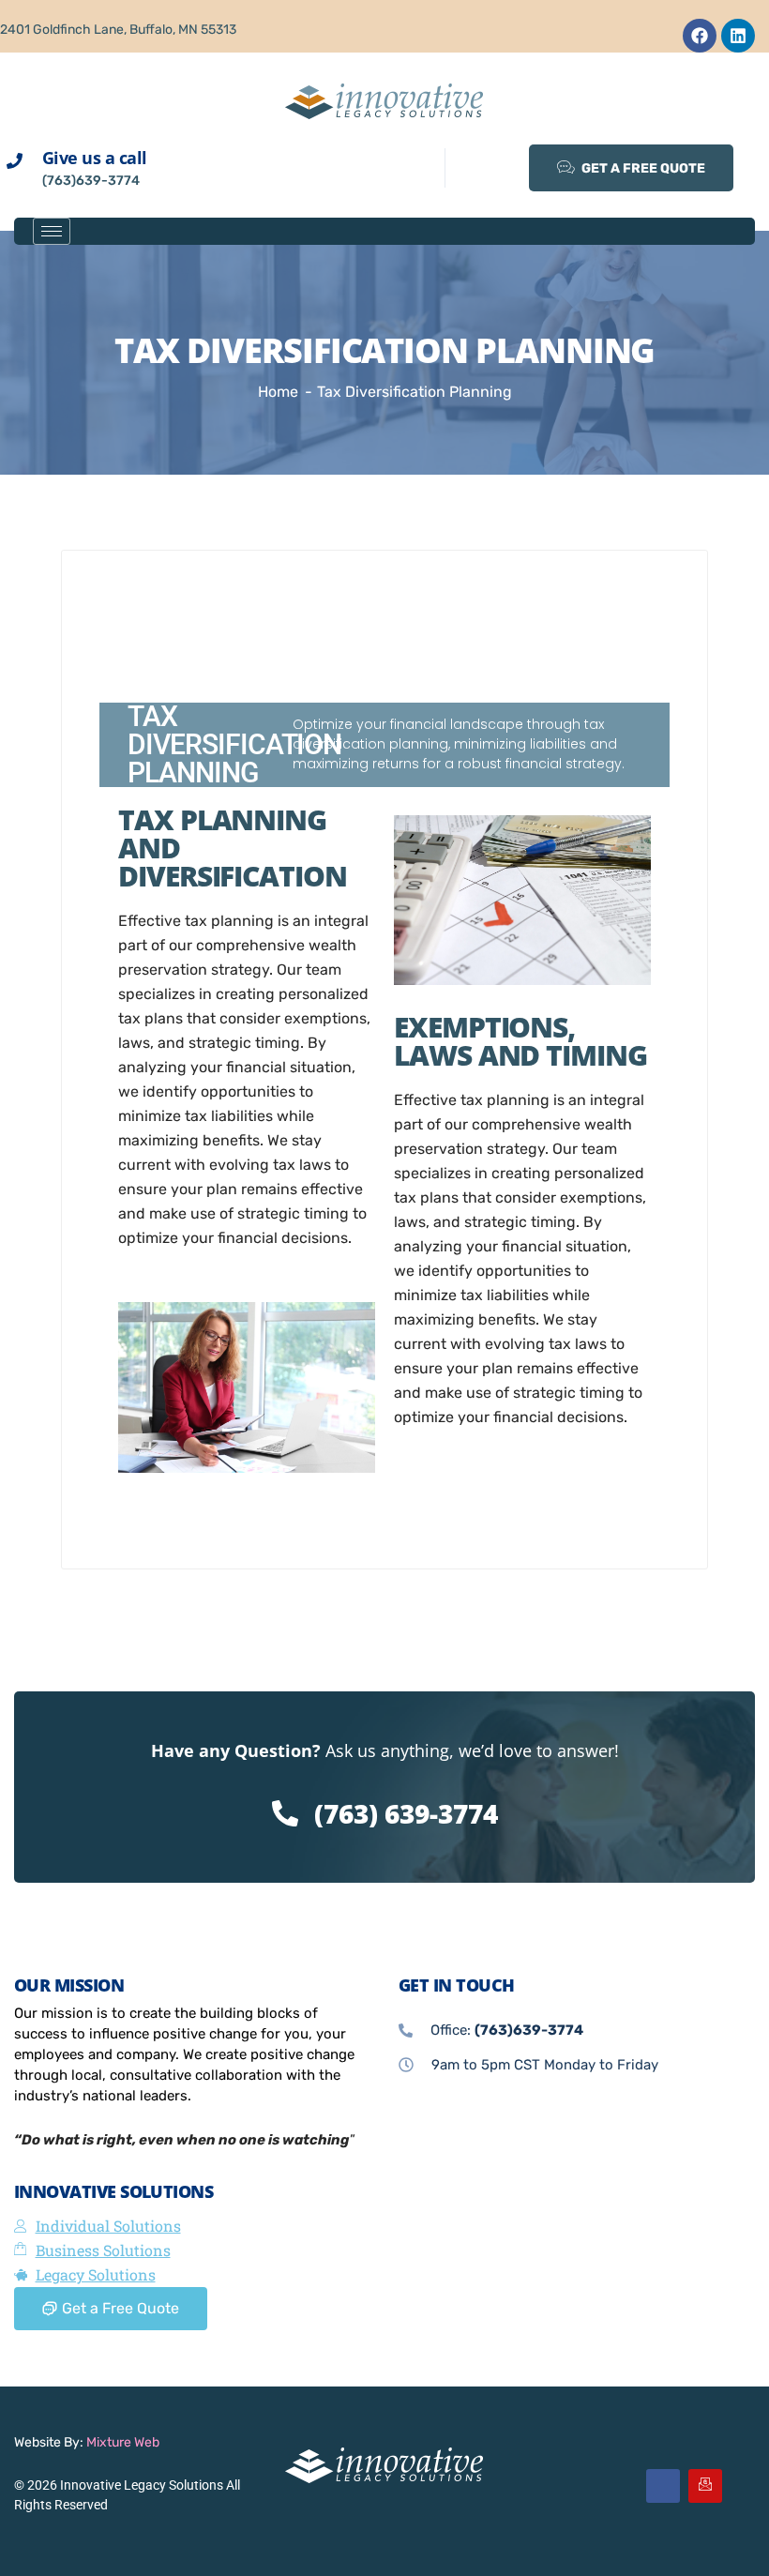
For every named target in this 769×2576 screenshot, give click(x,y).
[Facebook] (700, 36)
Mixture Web (123, 2442)
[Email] (705, 2486)
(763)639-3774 (91, 181)
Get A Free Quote (642, 168)
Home (278, 392)
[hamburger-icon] (52, 231)
